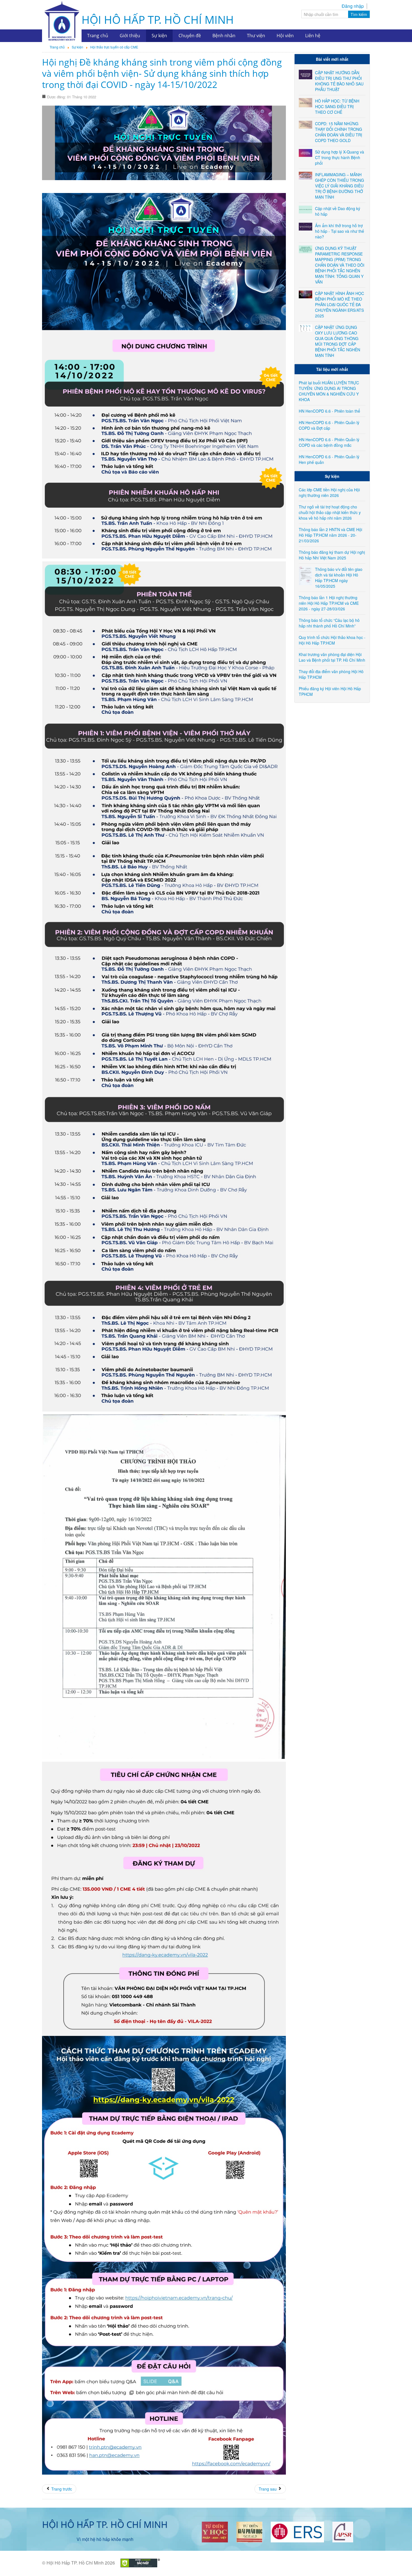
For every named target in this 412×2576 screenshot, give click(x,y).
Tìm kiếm (359, 14)
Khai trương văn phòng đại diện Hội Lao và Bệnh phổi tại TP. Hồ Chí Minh (332, 657)
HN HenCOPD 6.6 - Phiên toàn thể (329, 411)
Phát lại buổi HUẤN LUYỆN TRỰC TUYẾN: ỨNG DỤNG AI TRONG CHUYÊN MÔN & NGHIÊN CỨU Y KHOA (329, 391)
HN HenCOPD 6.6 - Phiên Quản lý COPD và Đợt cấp (329, 425)
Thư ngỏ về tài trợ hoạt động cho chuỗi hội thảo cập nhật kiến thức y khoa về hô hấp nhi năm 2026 (330, 512)
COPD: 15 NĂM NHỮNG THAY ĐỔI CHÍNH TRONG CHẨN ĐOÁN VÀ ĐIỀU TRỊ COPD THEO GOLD (339, 132)
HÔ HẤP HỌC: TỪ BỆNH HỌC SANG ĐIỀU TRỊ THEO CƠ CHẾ (337, 106)
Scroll (398, 2562)
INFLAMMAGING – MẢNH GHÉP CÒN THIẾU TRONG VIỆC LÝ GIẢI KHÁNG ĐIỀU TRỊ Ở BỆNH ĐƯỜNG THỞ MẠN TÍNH (340, 186)
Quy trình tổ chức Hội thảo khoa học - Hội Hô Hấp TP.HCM (332, 640)
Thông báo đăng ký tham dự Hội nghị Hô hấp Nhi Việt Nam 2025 (332, 555)
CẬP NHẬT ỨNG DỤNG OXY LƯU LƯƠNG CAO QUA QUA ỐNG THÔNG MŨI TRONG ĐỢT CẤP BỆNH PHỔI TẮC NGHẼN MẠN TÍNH (338, 341)
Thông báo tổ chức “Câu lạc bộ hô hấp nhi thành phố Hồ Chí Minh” (329, 623)
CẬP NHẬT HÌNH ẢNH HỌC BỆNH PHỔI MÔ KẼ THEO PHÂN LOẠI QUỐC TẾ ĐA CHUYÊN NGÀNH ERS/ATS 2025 (340, 304)
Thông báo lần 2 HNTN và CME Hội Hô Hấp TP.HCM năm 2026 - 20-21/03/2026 (330, 535)
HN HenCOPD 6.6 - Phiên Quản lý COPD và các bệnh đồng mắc (329, 442)
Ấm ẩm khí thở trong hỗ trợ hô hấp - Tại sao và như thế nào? (340, 231)
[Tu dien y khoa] (215, 2531)
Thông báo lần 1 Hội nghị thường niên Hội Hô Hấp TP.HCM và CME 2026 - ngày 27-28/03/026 (329, 603)
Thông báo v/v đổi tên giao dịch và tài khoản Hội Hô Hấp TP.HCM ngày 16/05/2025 (339, 578)
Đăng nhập (353, 6)
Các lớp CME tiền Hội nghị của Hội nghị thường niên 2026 (329, 492)
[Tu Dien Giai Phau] (249, 2531)
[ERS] (297, 2531)
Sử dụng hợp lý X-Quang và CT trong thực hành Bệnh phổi (340, 157)
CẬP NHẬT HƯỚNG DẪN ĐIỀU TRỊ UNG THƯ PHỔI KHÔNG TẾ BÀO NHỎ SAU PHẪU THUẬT (339, 81)
